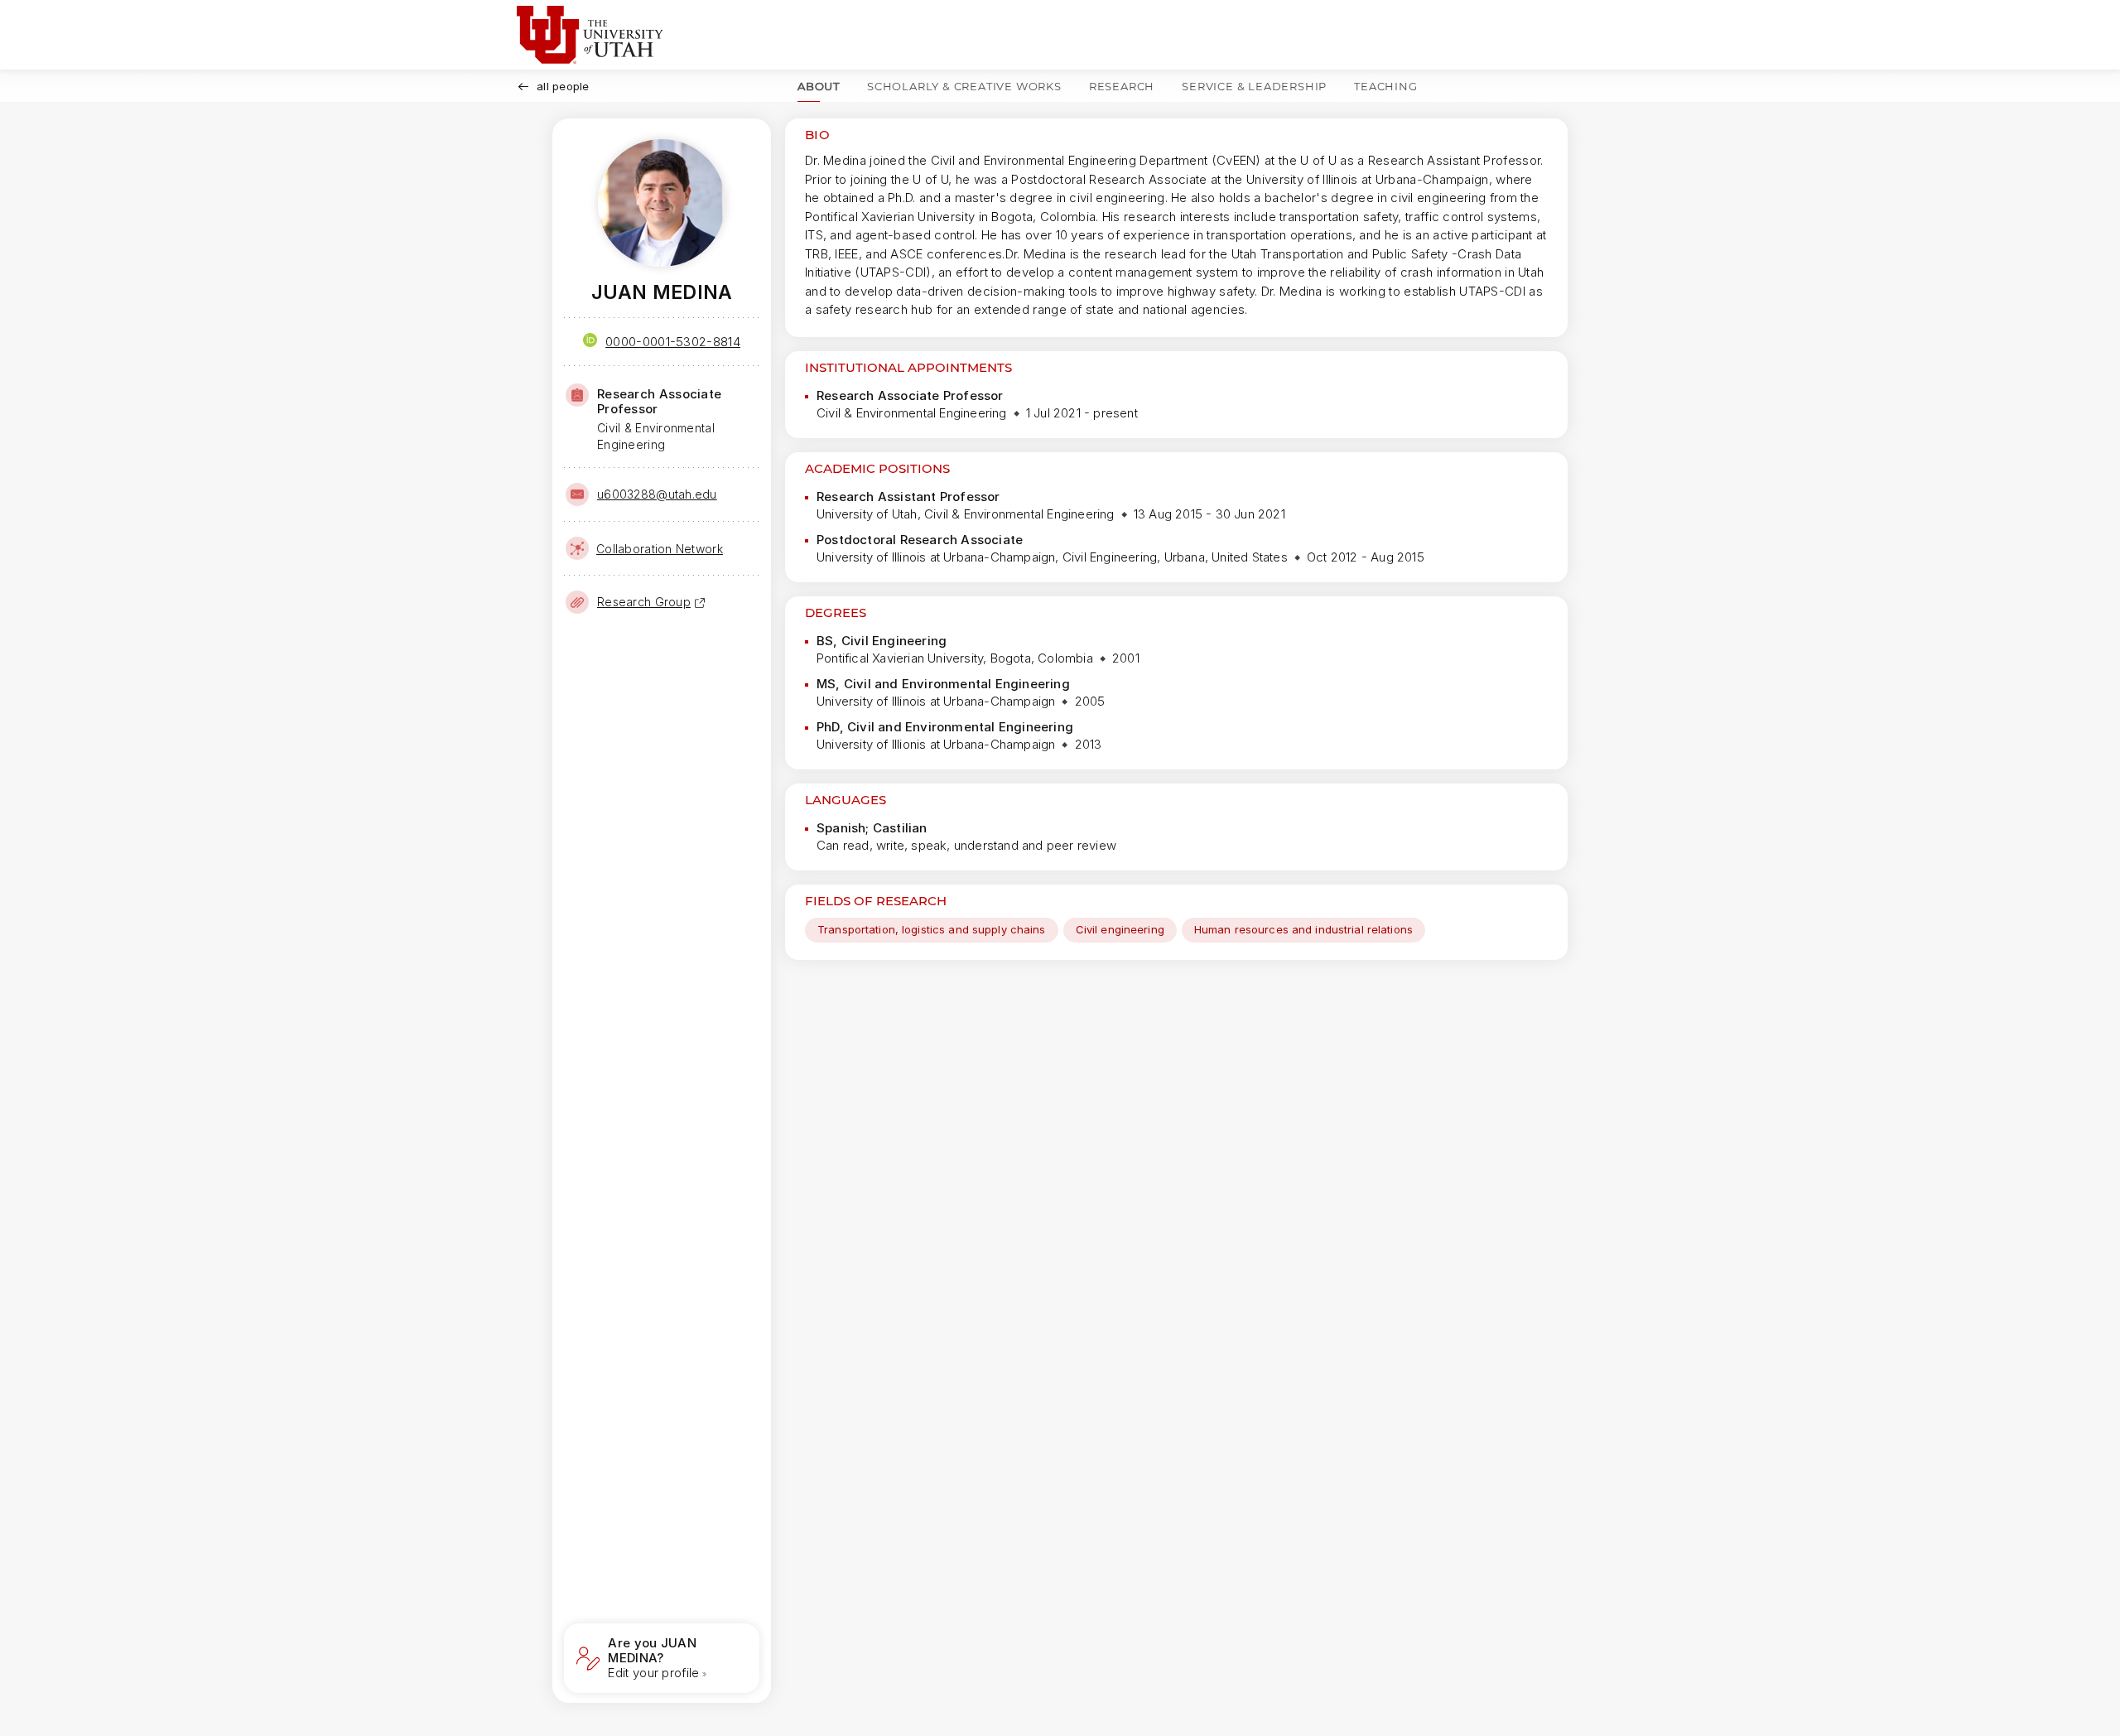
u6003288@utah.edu (657, 494)
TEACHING (1385, 86)
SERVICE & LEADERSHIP (1254, 86)
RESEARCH (1122, 86)
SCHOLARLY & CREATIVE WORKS (964, 86)
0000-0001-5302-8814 (673, 342)
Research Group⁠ (644, 602)
